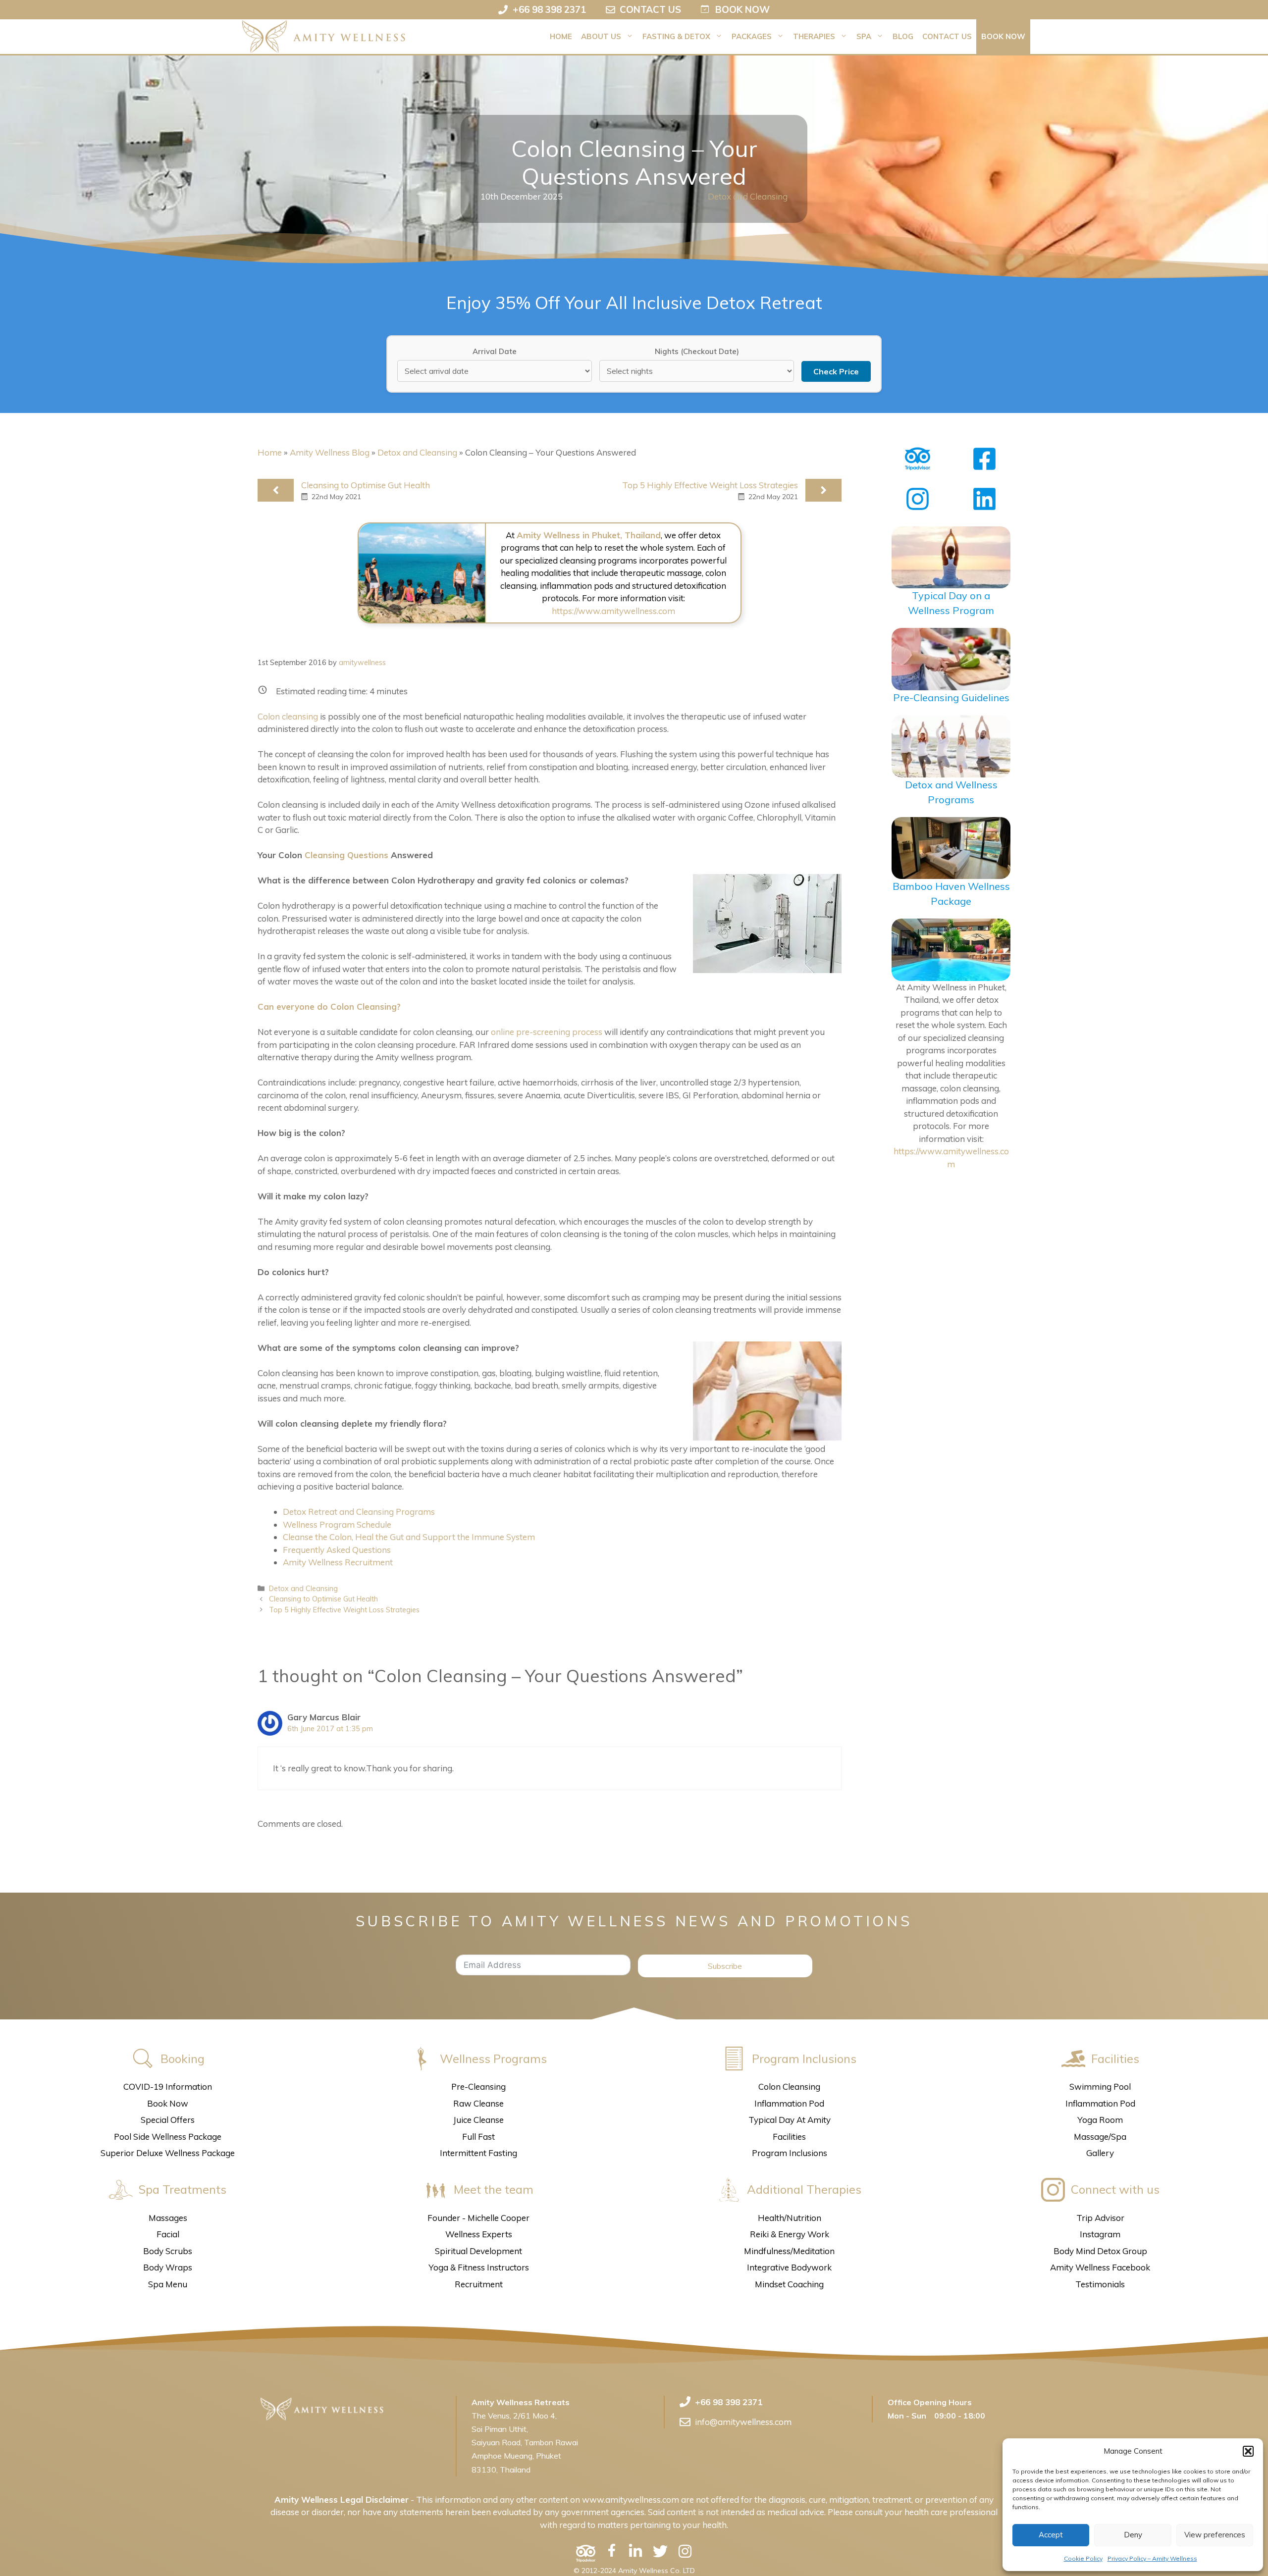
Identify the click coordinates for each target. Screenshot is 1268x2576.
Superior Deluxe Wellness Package (168, 2153)
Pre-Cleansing (478, 2087)
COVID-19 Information (168, 2087)
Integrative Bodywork (789, 2267)
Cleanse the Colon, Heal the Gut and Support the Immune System (409, 1537)
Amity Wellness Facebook (1100, 2267)
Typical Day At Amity (790, 2120)
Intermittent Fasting (478, 2153)
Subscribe (725, 1966)
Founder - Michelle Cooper (478, 2218)
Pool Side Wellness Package (168, 2137)
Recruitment (479, 2284)
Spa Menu (168, 2284)
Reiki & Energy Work (790, 2234)
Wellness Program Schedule (337, 1524)
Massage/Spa (1100, 2137)
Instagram (1100, 2234)
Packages (752, 36)
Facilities (789, 2137)
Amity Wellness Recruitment (338, 1562)
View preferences (1215, 2535)
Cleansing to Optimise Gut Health (366, 485)
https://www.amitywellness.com (613, 611)
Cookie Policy (1083, 2558)
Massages (168, 2218)
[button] (1248, 2451)
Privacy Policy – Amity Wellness (1152, 2558)
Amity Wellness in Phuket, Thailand (589, 535)
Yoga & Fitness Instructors (479, 2267)
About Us (601, 36)
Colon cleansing (288, 716)
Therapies (814, 36)
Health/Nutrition (790, 2218)
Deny (1133, 2535)
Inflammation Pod (789, 2103)
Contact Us (947, 36)
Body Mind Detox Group (1100, 2251)
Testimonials (1100, 2284)
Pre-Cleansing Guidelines (951, 697)
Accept (1051, 2535)
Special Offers (168, 2120)
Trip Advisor (1100, 2218)
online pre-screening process (547, 1032)
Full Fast (478, 2137)
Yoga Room (1100, 2120)
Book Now (1003, 36)
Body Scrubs (168, 2251)
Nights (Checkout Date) (697, 351)
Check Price (836, 371)
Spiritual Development (478, 2251)
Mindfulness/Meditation (789, 2251)
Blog (903, 36)
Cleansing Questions (346, 855)
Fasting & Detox (676, 36)
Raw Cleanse (478, 2103)
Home (561, 36)
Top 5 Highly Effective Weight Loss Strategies (710, 485)
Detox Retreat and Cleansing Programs (359, 1512)
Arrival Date (495, 351)
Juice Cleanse (478, 2120)
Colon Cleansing (789, 2087)
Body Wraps (168, 2267)
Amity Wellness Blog (330, 452)
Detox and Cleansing (748, 196)
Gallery (1100, 2153)
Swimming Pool (1100, 2087)
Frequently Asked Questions (337, 1550)
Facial (168, 2234)
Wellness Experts (479, 2234)
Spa (864, 36)
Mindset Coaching (789, 2284)
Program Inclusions (790, 2153)
